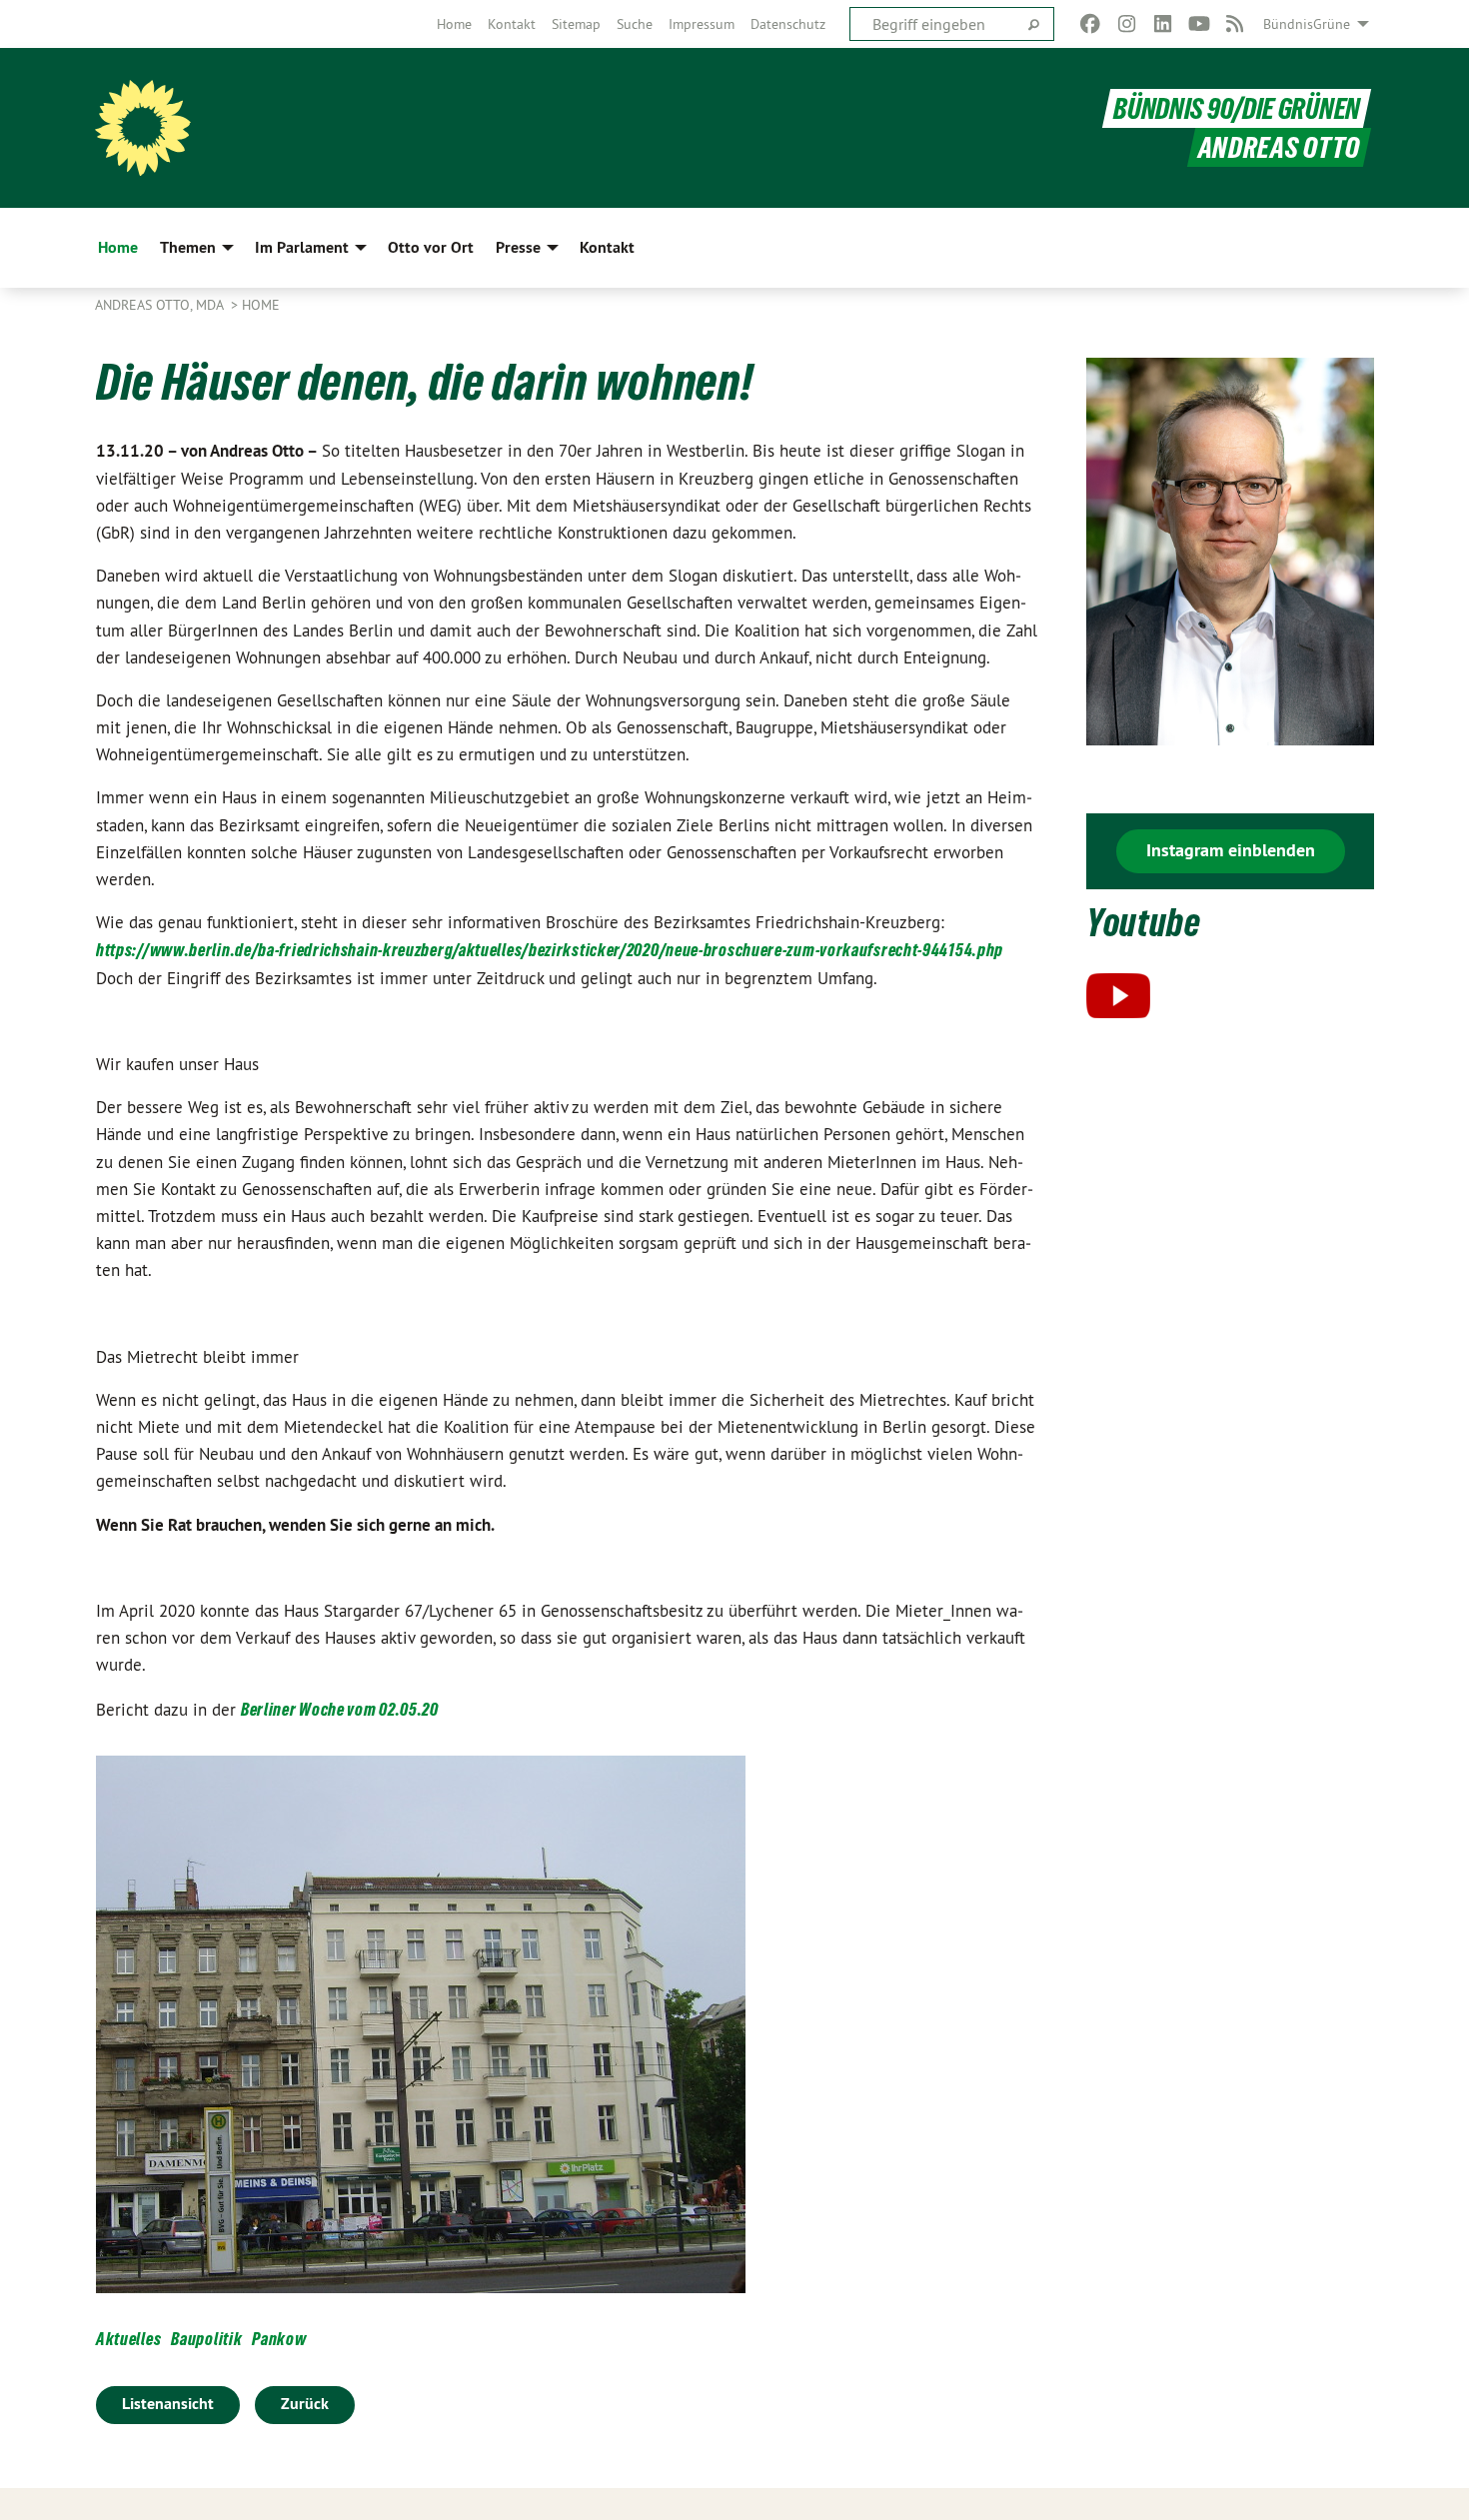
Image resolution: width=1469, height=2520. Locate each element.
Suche (635, 24)
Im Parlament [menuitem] (302, 247)
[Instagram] (1127, 24)
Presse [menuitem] (518, 247)
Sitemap (576, 24)
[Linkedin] (1163, 24)
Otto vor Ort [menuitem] (431, 247)
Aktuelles (128, 2339)
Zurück (305, 2404)
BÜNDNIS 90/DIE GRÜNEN (1237, 108)
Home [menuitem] (118, 247)
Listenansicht (168, 2404)
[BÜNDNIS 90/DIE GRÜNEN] (143, 128)
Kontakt (512, 24)
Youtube (1144, 923)
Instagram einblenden (1231, 850)
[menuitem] (454, 24)
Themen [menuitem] (188, 247)
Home (454, 24)
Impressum (702, 24)
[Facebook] (1091, 24)
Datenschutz (788, 24)
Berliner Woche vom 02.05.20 (340, 1709)
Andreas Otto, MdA (161, 305)
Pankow (279, 2339)
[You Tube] (1199, 24)
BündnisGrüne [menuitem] (1307, 24)
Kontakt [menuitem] (607, 247)
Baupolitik (206, 2339)
